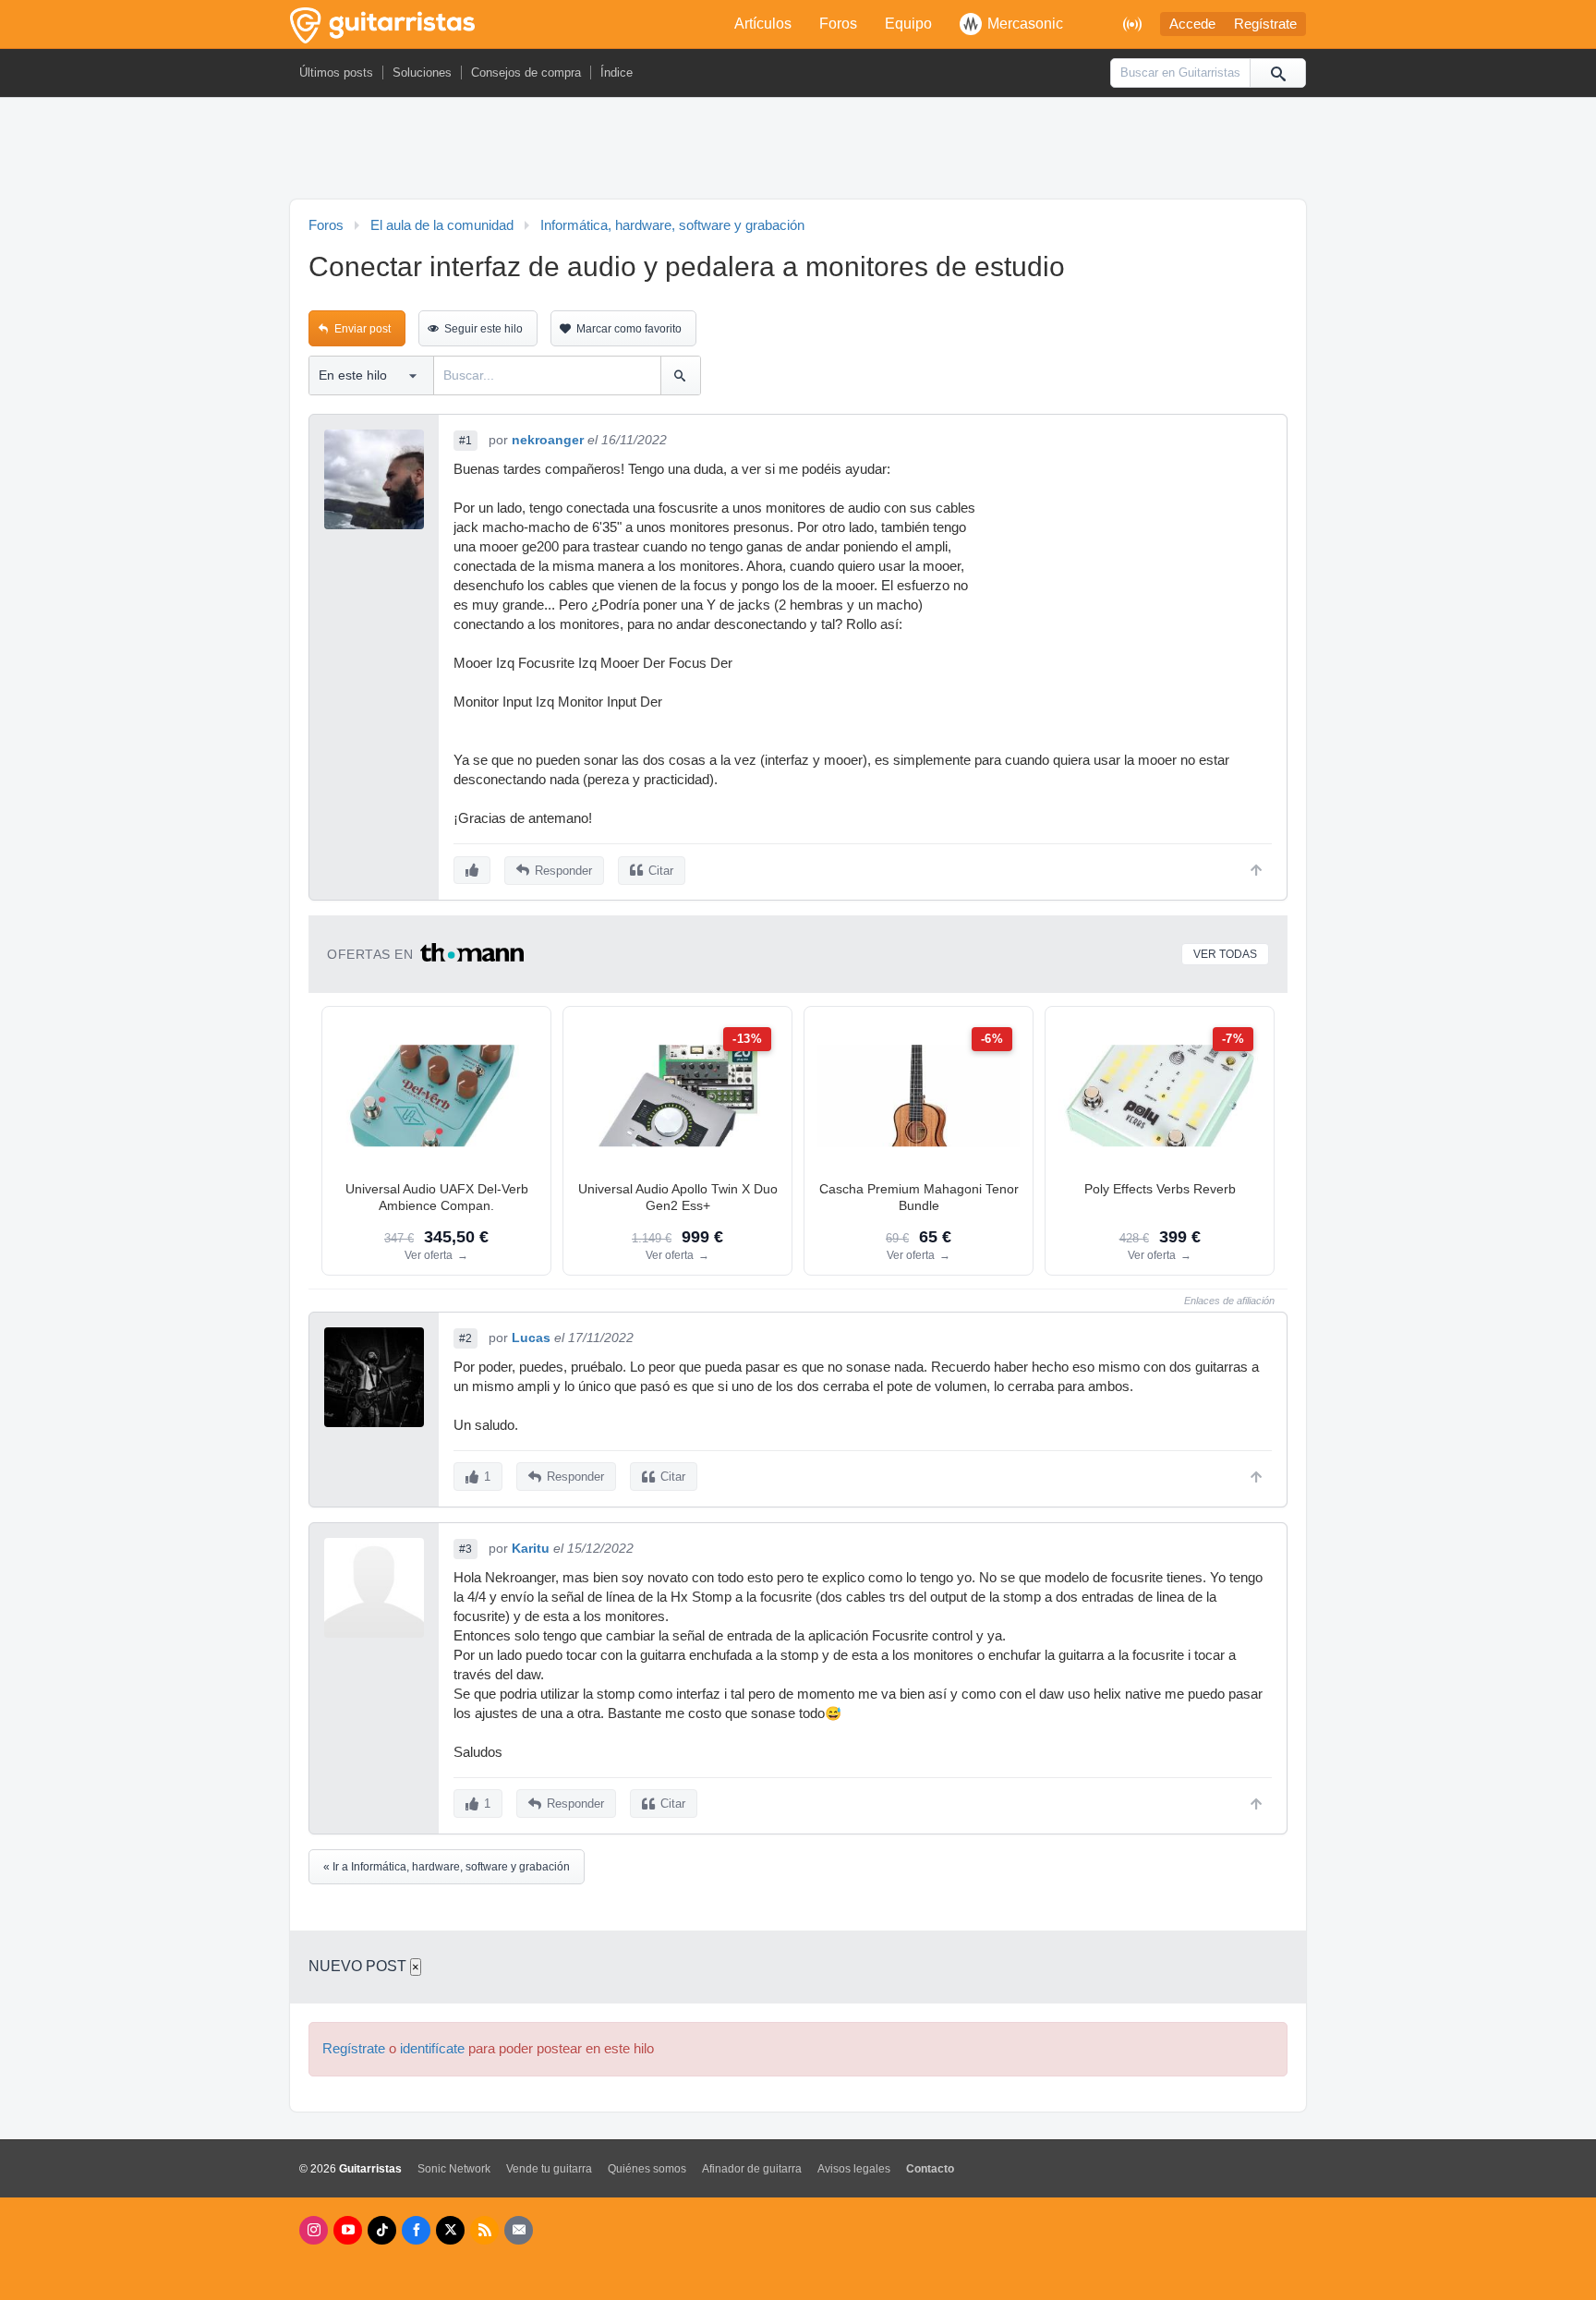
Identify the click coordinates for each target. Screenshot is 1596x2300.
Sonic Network (454, 2169)
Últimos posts (336, 73)
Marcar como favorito (629, 329)
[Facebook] (416, 2230)
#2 (465, 1338)
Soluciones (422, 73)
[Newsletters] (519, 2230)
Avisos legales (854, 2169)
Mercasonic (1025, 24)
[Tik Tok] (382, 2230)
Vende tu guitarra (549, 2169)
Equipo (908, 24)
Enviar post (363, 329)
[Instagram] (314, 2230)
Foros (838, 24)
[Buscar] (1277, 73)
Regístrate (1265, 24)
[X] (450, 2230)
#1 (465, 441)
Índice (617, 73)
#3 (465, 1549)
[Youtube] (348, 2230)
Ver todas (1225, 954)
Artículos (763, 24)
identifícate (432, 2049)
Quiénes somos (647, 2169)
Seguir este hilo (484, 329)
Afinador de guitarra (752, 2169)
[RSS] (484, 2230)
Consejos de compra (526, 73)
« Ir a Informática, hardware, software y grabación (447, 1867)
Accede (1192, 24)
